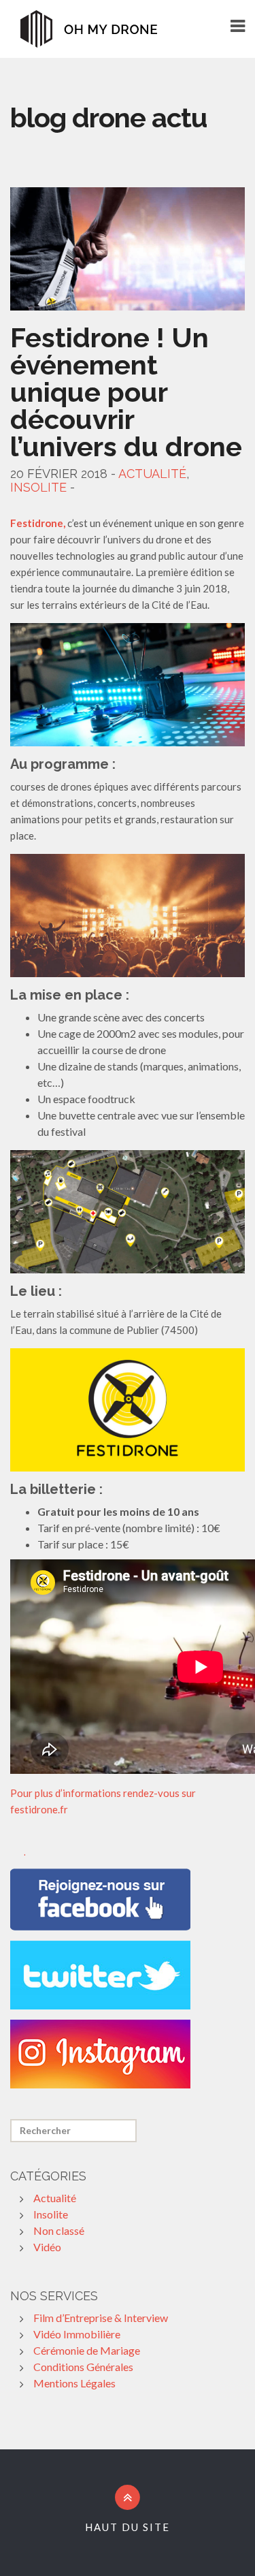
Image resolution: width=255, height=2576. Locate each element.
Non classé (59, 2230)
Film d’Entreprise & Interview (101, 2318)
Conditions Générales (83, 2367)
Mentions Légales (74, 2383)
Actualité (152, 474)
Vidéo (47, 2247)
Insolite (38, 487)
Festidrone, (38, 523)
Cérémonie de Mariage (87, 2350)
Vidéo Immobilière (77, 2334)
